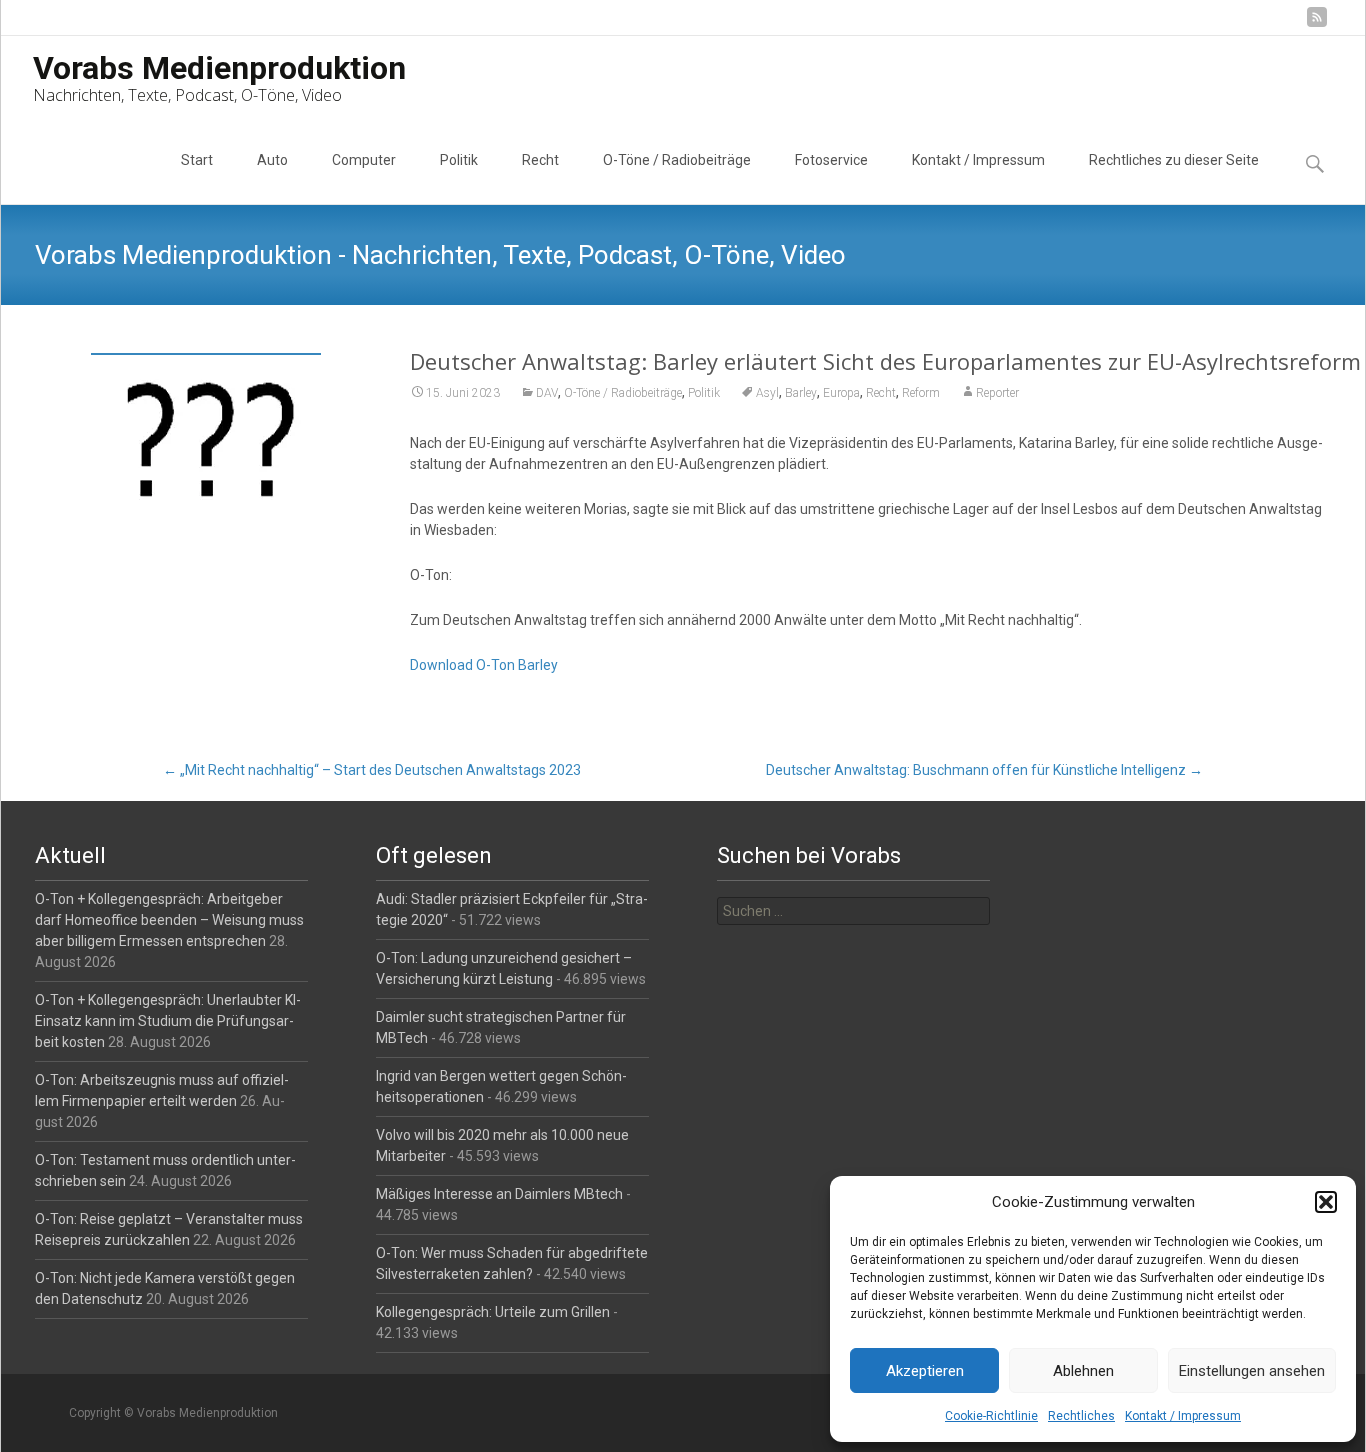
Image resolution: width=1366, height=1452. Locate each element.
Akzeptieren (925, 1371)
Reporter (997, 393)
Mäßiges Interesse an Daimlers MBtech (499, 1194)
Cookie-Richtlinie (991, 1416)
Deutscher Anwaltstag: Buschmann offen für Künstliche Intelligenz (984, 770)
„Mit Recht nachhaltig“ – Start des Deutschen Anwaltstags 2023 (372, 770)
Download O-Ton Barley (484, 665)
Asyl (767, 393)
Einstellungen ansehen (1252, 1371)
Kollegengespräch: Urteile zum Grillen (493, 1312)
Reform (921, 393)
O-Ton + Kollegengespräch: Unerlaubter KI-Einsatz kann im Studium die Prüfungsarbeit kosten (168, 1021)
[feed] (1317, 24)
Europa (841, 393)
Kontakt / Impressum (1183, 1416)
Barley (801, 393)
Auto (272, 160)
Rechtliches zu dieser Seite (1174, 160)
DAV (547, 393)
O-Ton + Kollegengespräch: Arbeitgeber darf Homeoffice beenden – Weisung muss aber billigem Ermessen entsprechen (169, 920)
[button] (1326, 1202)
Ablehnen (1083, 1371)
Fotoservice (831, 160)
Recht (540, 160)
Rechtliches (1081, 1416)
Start (197, 160)
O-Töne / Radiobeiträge (677, 160)
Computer (364, 160)
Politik (459, 160)
